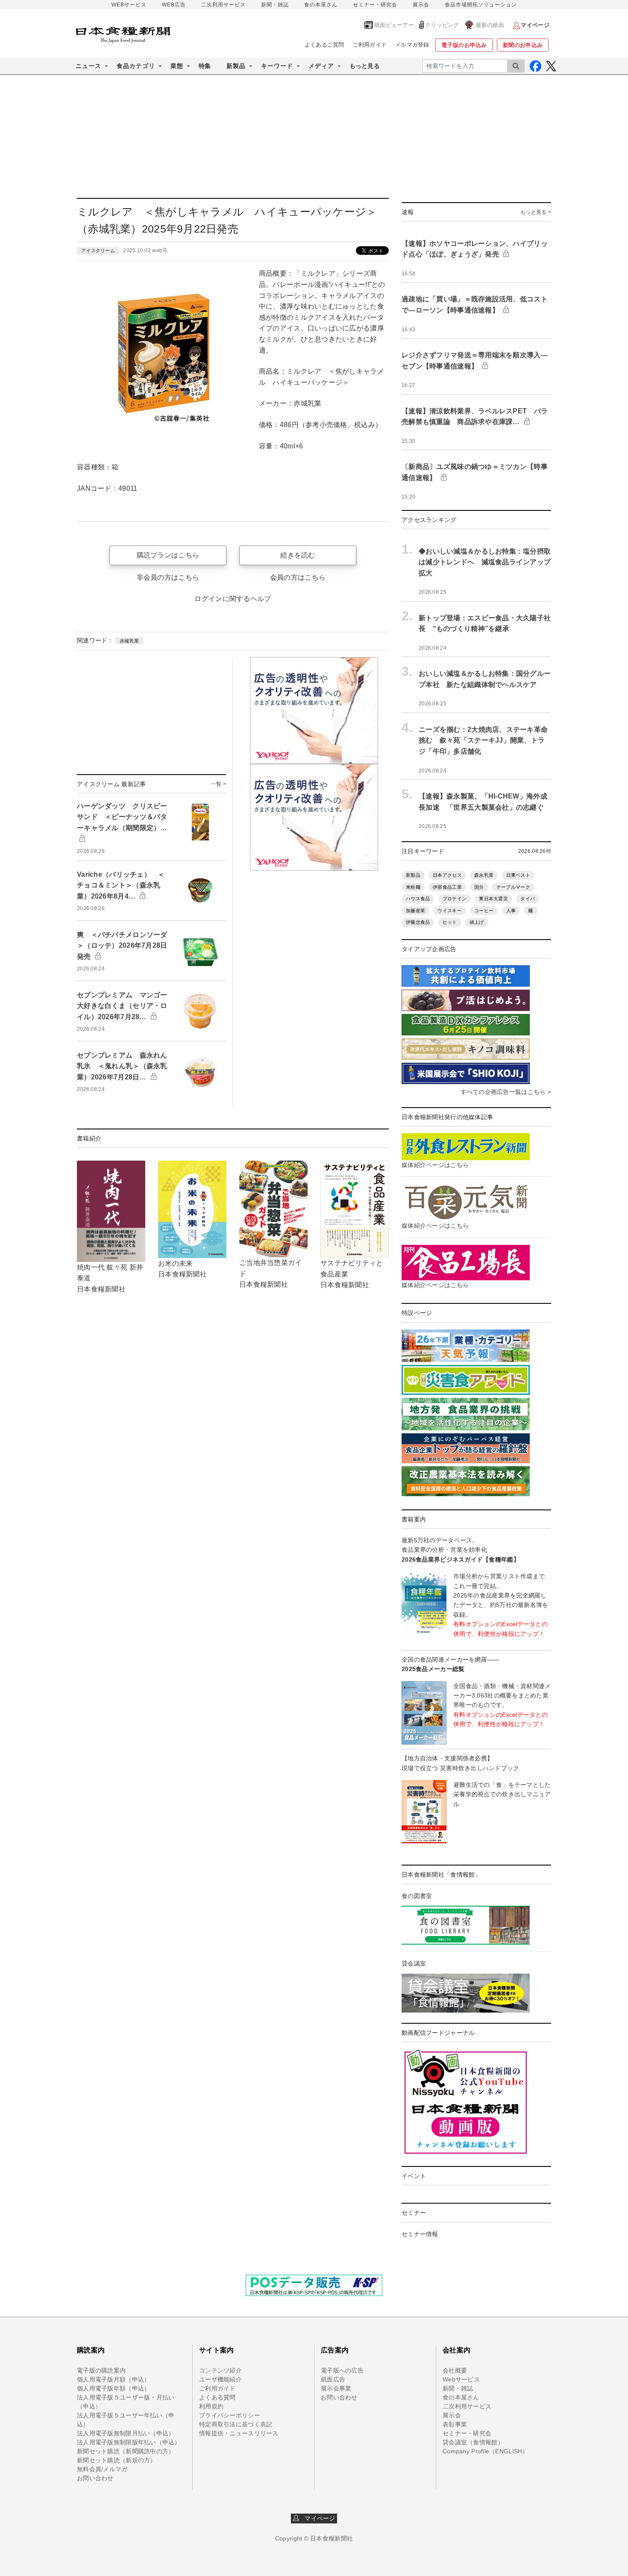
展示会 (421, 5)
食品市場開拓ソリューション (481, 5)
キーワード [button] (277, 66)
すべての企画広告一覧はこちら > (506, 1092)
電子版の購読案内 (101, 2370)
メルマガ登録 (412, 45)
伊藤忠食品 (418, 922)
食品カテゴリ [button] (136, 66)
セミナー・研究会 (375, 5)
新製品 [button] (236, 66)
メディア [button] (321, 66)
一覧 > (219, 784)
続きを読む (298, 555)
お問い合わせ (95, 2478)
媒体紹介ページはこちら (435, 1165)
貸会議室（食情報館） (473, 2442)
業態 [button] (177, 66)
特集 (205, 66)
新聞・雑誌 (275, 5)
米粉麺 (413, 887)
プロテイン (455, 899)
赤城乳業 (129, 641)
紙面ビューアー (394, 25)
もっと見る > (536, 212)
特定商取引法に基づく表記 (236, 2424)
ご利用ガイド (370, 45)
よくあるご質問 (324, 45)
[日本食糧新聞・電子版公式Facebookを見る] (536, 66)
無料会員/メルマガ (102, 2469)
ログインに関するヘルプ (233, 599)
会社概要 (455, 2370)
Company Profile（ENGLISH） (486, 2451)
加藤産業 (415, 911)
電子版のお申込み (464, 45)
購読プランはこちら (168, 555)
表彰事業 (455, 2424)
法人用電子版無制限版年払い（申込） (129, 2442)
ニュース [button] (88, 66)
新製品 (413, 875)
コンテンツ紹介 (220, 2370)
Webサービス (461, 2379)
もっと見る (365, 66)
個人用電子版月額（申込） (113, 2379)
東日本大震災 (493, 899)
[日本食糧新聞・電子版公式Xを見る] (551, 66)
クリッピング (442, 25)
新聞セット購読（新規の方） (117, 2460)
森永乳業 (484, 875)
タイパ (528, 899)
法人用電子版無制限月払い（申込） (126, 2433)
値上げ (477, 922)
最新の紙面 (490, 25)
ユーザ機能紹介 (220, 2379)
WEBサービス (129, 5)
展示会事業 (336, 2388)
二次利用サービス (223, 5)
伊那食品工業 (447, 887)
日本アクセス (447, 875)
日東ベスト (518, 875)
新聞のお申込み (523, 45)
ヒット (450, 922)
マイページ (317, 2518)
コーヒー (484, 911)
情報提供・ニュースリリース (239, 2433)
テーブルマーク (513, 887)
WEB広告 (174, 5)
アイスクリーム (98, 251)
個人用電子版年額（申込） (113, 2388)
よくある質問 (217, 2397)
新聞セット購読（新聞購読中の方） (126, 2451)
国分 (479, 887)
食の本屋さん (321, 5)
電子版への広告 (342, 2370)
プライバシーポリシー (230, 2415)
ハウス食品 (418, 899)
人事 (511, 911)
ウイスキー (449, 911)
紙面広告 (333, 2379)
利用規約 (211, 2406)
